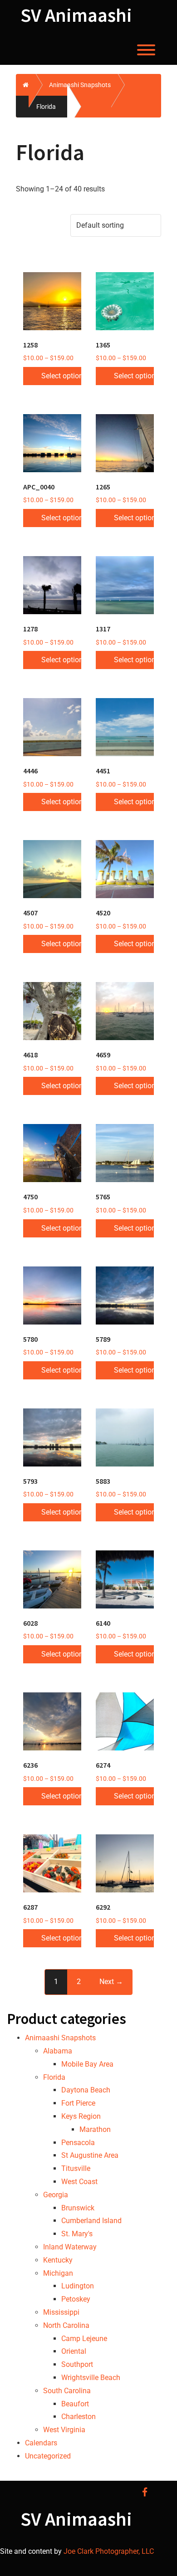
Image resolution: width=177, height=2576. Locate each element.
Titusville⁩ (76, 2168)
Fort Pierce (78, 2103)
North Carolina (66, 2325)
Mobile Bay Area (87, 2064)
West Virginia (64, 2430)
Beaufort (75, 2404)
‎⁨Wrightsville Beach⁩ (91, 2378)
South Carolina (67, 2391)
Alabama (58, 2051)
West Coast (79, 2182)
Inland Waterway (70, 2247)
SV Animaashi (76, 15)
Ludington (78, 2286)
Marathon (95, 2129)
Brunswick (78, 2208)
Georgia (56, 2195)
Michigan (58, 2273)
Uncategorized (48, 2456)
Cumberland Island (91, 2221)
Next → (111, 1982)
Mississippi (61, 2312)
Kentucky (58, 2260)
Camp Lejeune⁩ (84, 2339)
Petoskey (76, 2299)
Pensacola (78, 2143)
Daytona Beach (86, 2090)
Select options (61, 376)
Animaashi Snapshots (60, 2038)
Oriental (74, 2351)
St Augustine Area (90, 2155)
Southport (77, 2364)
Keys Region (81, 2116)
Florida (54, 2077)
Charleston (79, 2417)
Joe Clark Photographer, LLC (108, 2551)
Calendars (41, 2443)
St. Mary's (77, 2234)
